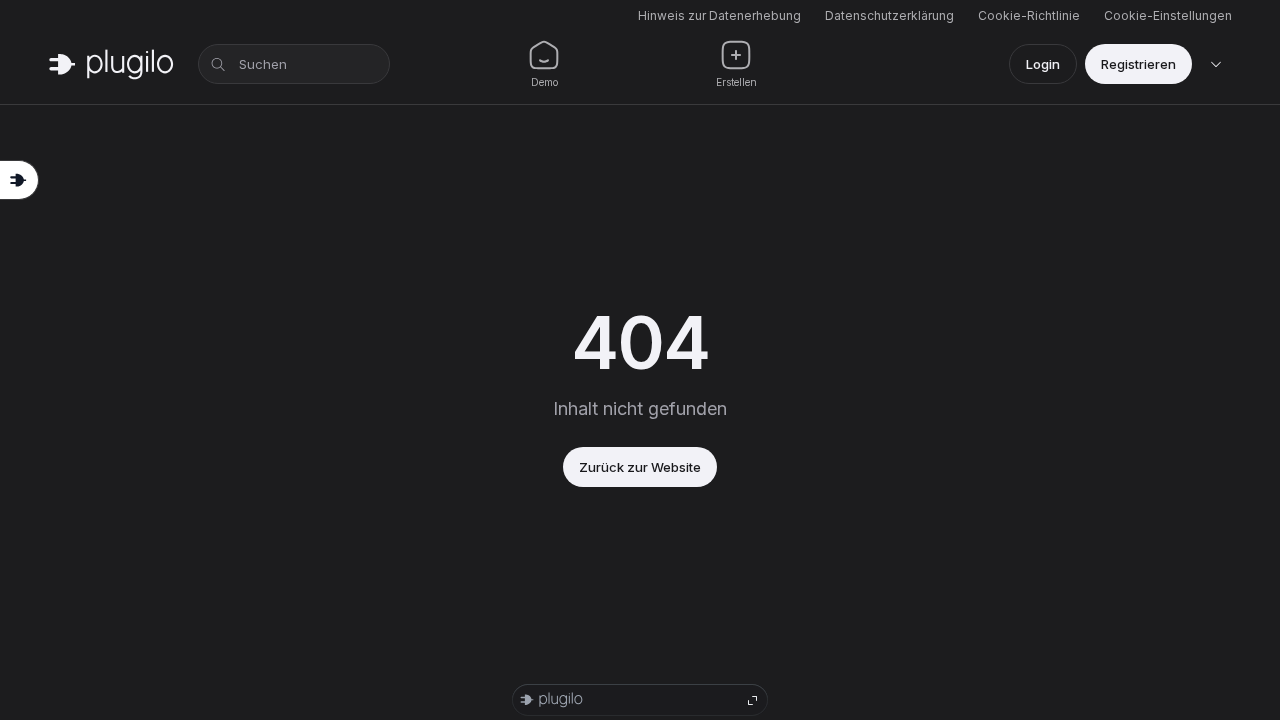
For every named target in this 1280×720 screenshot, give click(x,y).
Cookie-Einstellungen (1168, 15)
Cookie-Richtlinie (1029, 15)
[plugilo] (111, 64)
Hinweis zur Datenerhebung (719, 15)
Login (1043, 64)
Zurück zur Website (640, 467)
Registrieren (1138, 64)
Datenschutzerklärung (889, 15)
